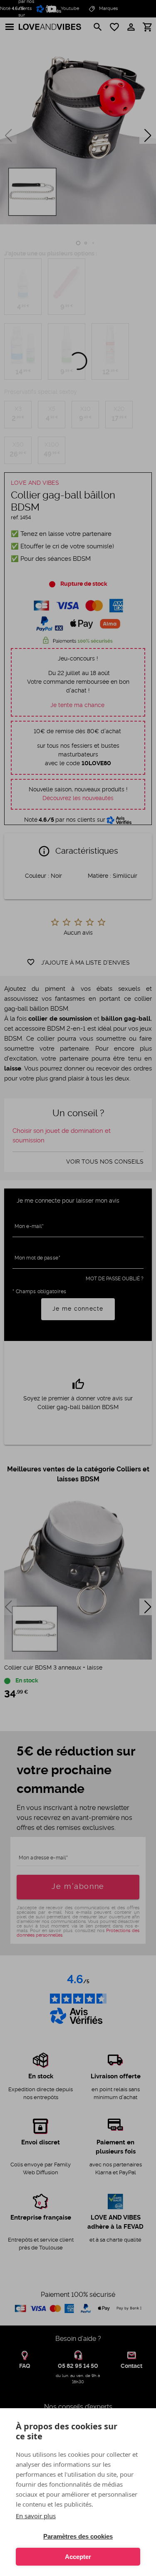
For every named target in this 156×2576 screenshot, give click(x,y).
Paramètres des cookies (78, 2536)
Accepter (78, 2557)
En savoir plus (36, 2516)
